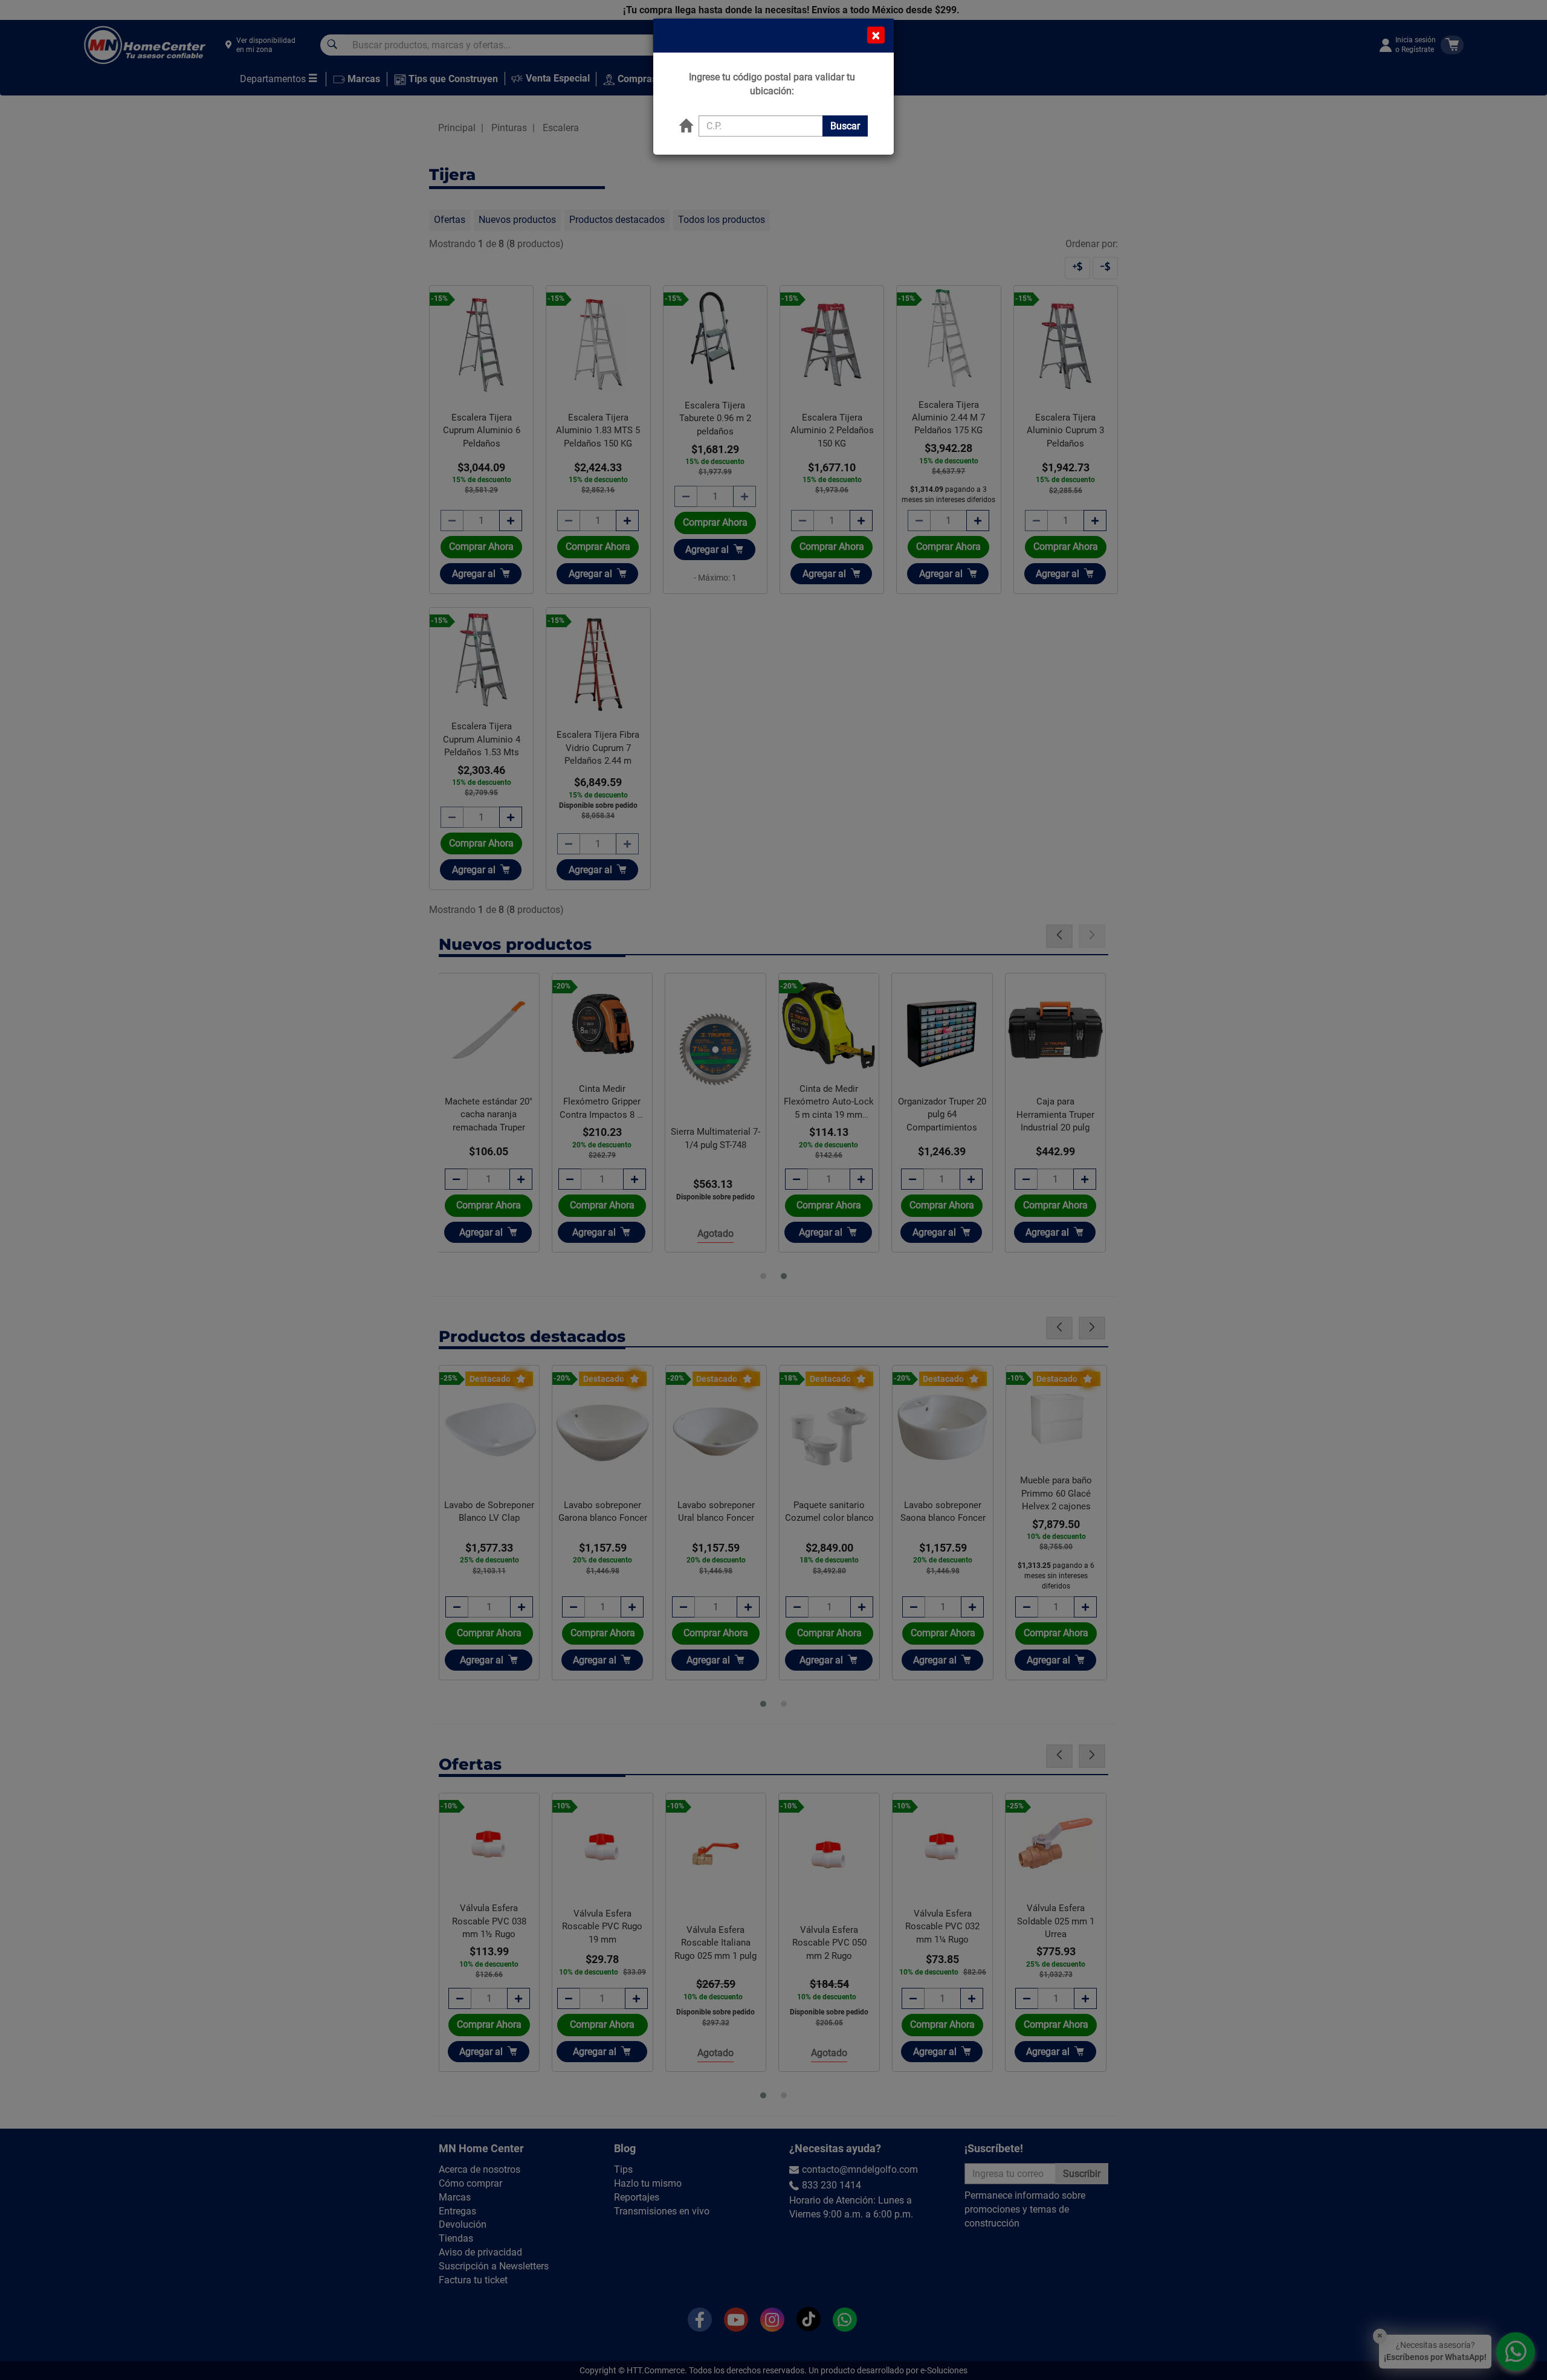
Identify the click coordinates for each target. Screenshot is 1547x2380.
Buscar (845, 126)
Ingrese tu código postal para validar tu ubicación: (772, 84)
